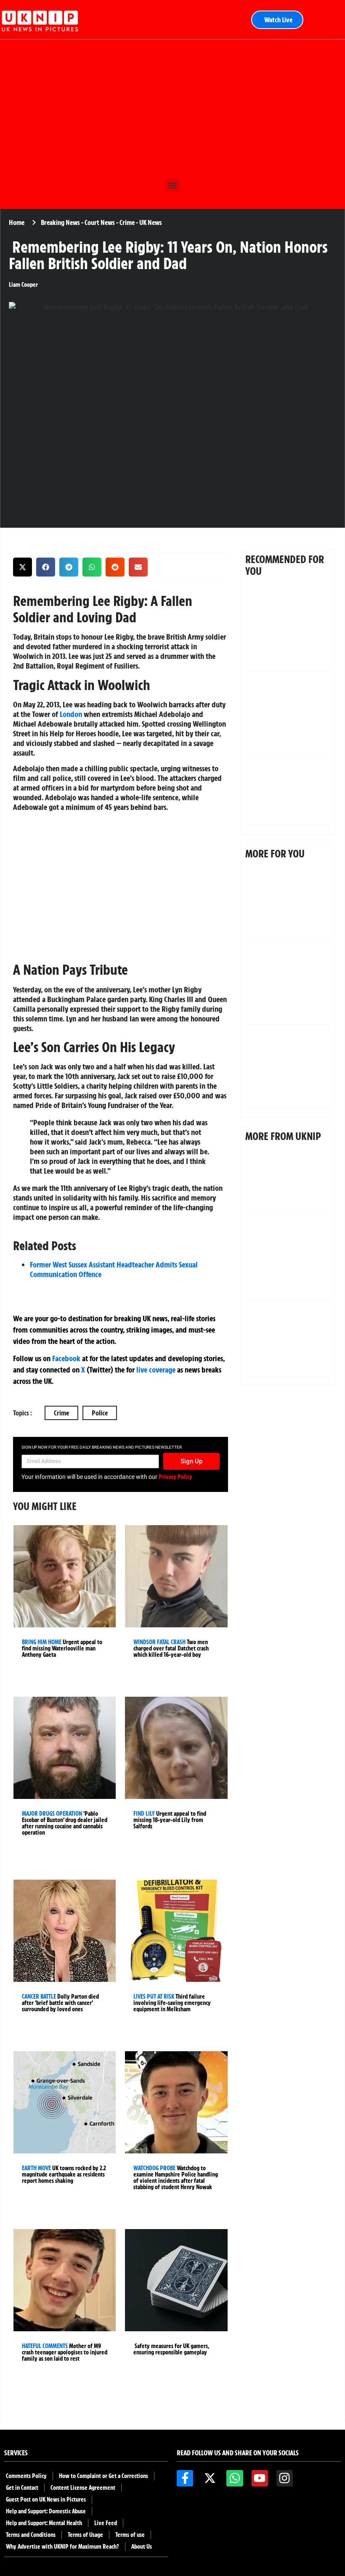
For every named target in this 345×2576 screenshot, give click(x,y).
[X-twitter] (210, 2478)
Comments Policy (26, 2476)
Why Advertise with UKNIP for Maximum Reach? (62, 2547)
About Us (142, 2547)
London (71, 714)
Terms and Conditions (31, 2535)
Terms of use (130, 2535)
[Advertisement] (172, 107)
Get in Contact (22, 2488)
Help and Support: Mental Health (44, 2523)
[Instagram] (285, 2478)
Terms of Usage (85, 2535)
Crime (61, 1413)
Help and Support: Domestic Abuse (46, 2511)
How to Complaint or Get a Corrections (103, 2476)
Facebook (66, 1358)
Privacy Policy (175, 1477)
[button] (173, 185)
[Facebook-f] (185, 2478)
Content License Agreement (83, 2488)
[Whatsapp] (235, 2478)
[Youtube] (260, 2478)
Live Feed (106, 2523)
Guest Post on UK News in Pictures (46, 2499)
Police (100, 1413)
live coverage (155, 1370)
